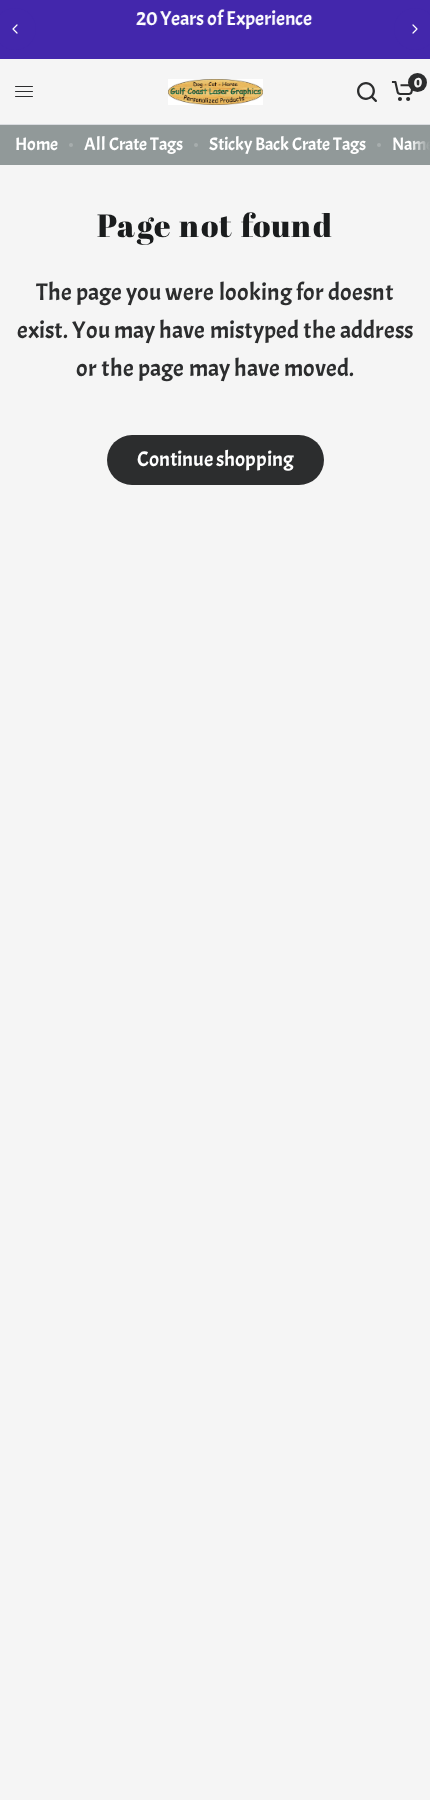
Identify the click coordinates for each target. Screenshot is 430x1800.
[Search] (367, 92)
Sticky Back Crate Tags (287, 144)
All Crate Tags (133, 144)
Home (36, 144)
